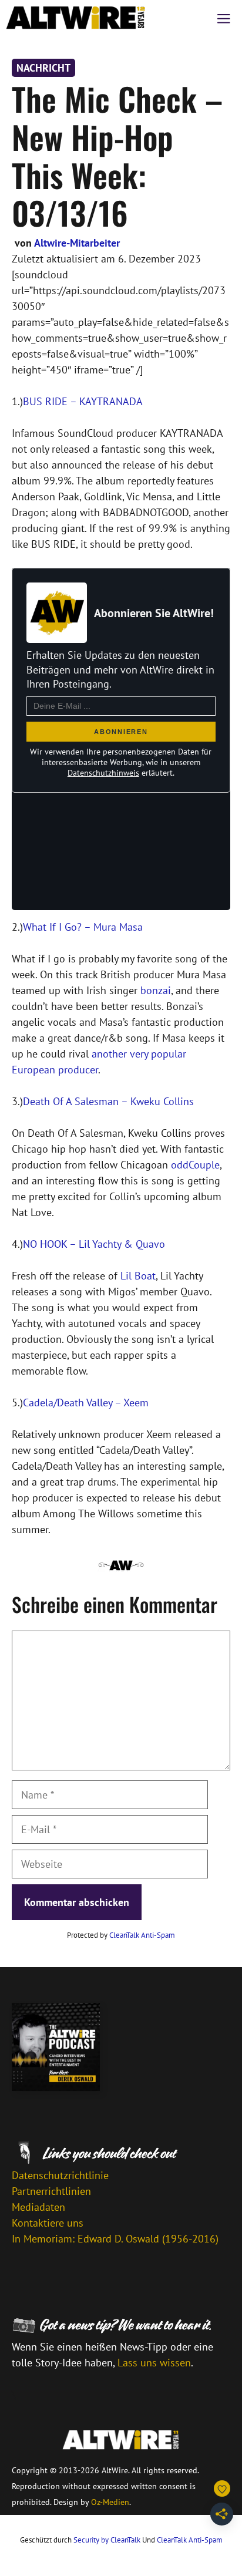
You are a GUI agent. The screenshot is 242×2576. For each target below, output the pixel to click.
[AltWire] (76, 18)
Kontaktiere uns (48, 2223)
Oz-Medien (110, 2502)
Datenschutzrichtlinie (60, 2175)
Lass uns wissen (154, 2363)
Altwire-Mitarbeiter (77, 243)
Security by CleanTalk (107, 2540)
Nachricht (43, 68)
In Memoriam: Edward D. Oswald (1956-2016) (115, 2239)
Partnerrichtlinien (51, 2191)
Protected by (121, 1935)
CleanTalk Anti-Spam (142, 1935)
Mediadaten (38, 2207)
